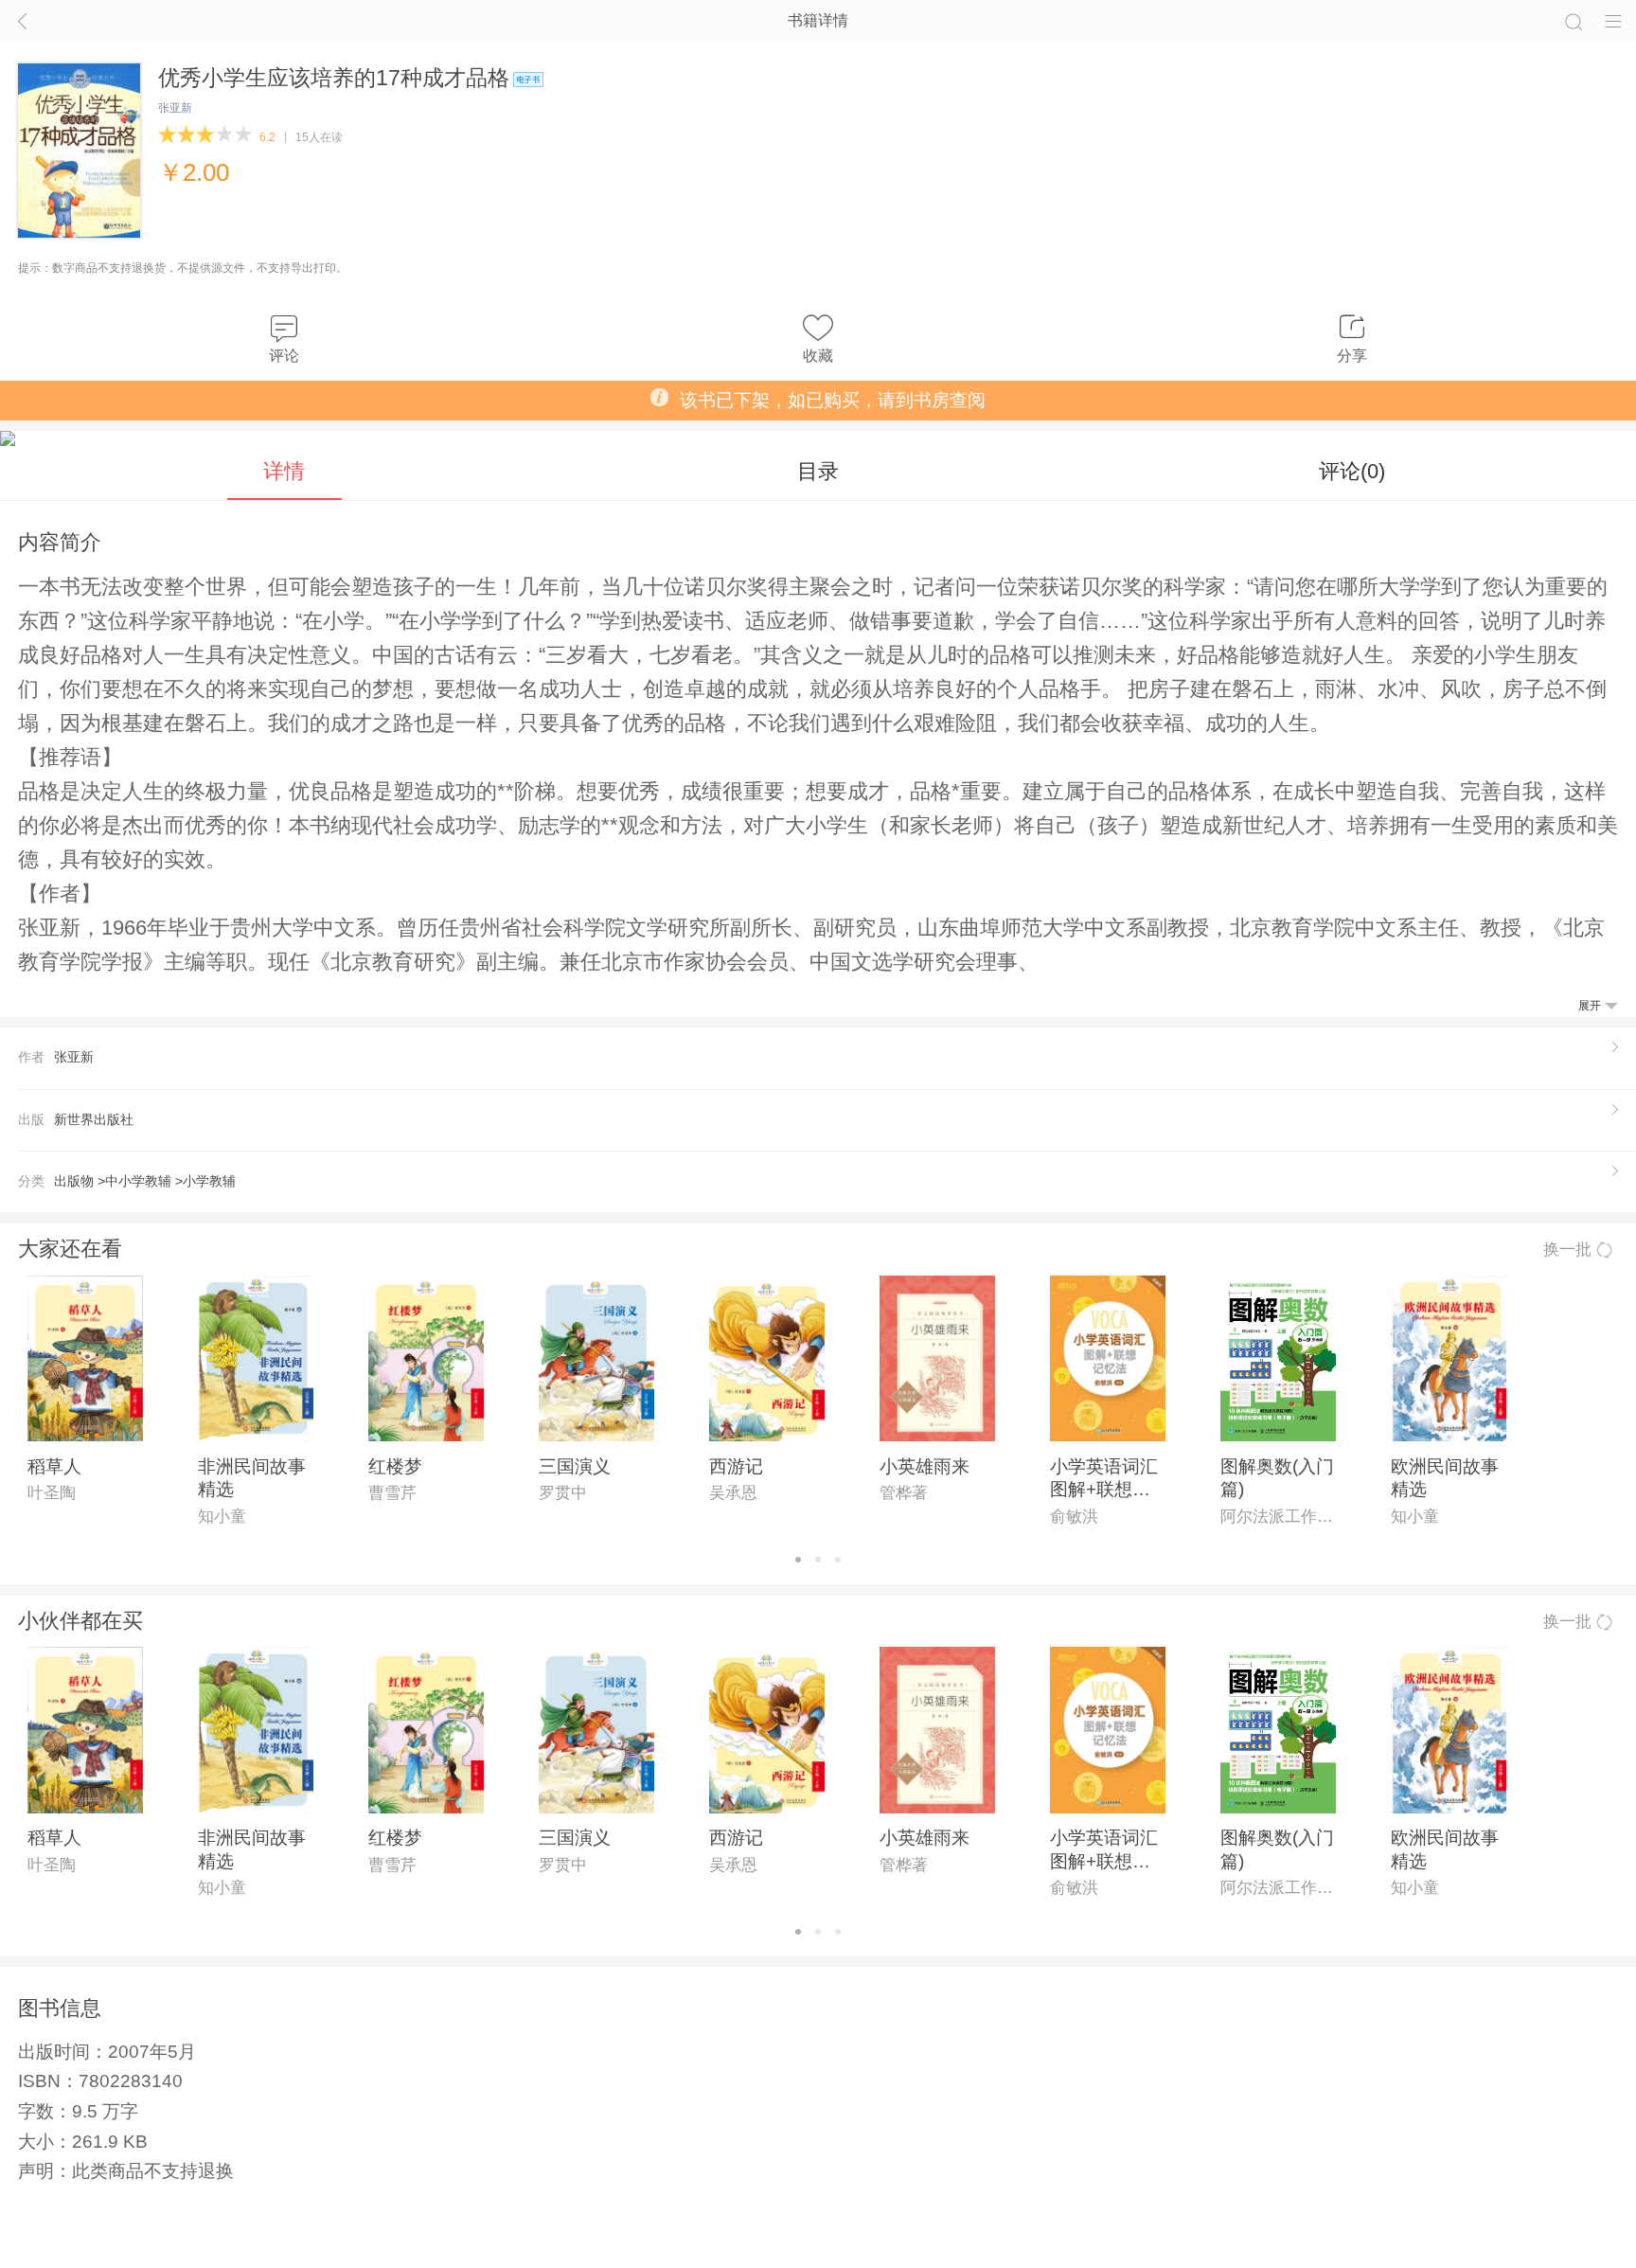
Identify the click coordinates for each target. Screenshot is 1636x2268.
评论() (1352, 471)
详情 (284, 471)
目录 (818, 471)
